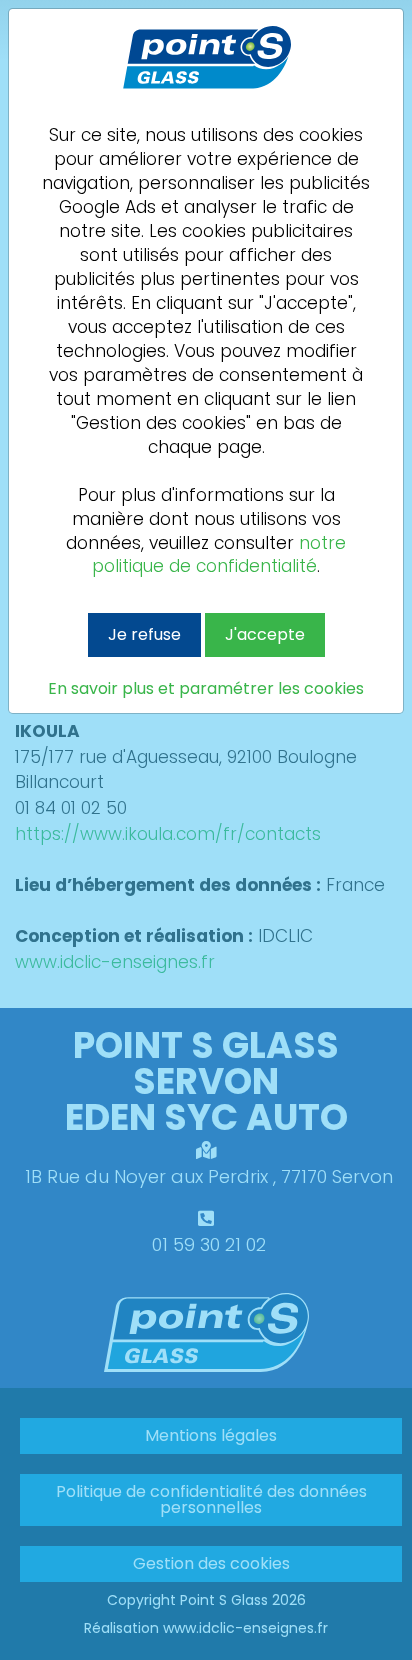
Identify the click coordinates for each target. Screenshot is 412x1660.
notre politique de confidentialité (219, 555)
